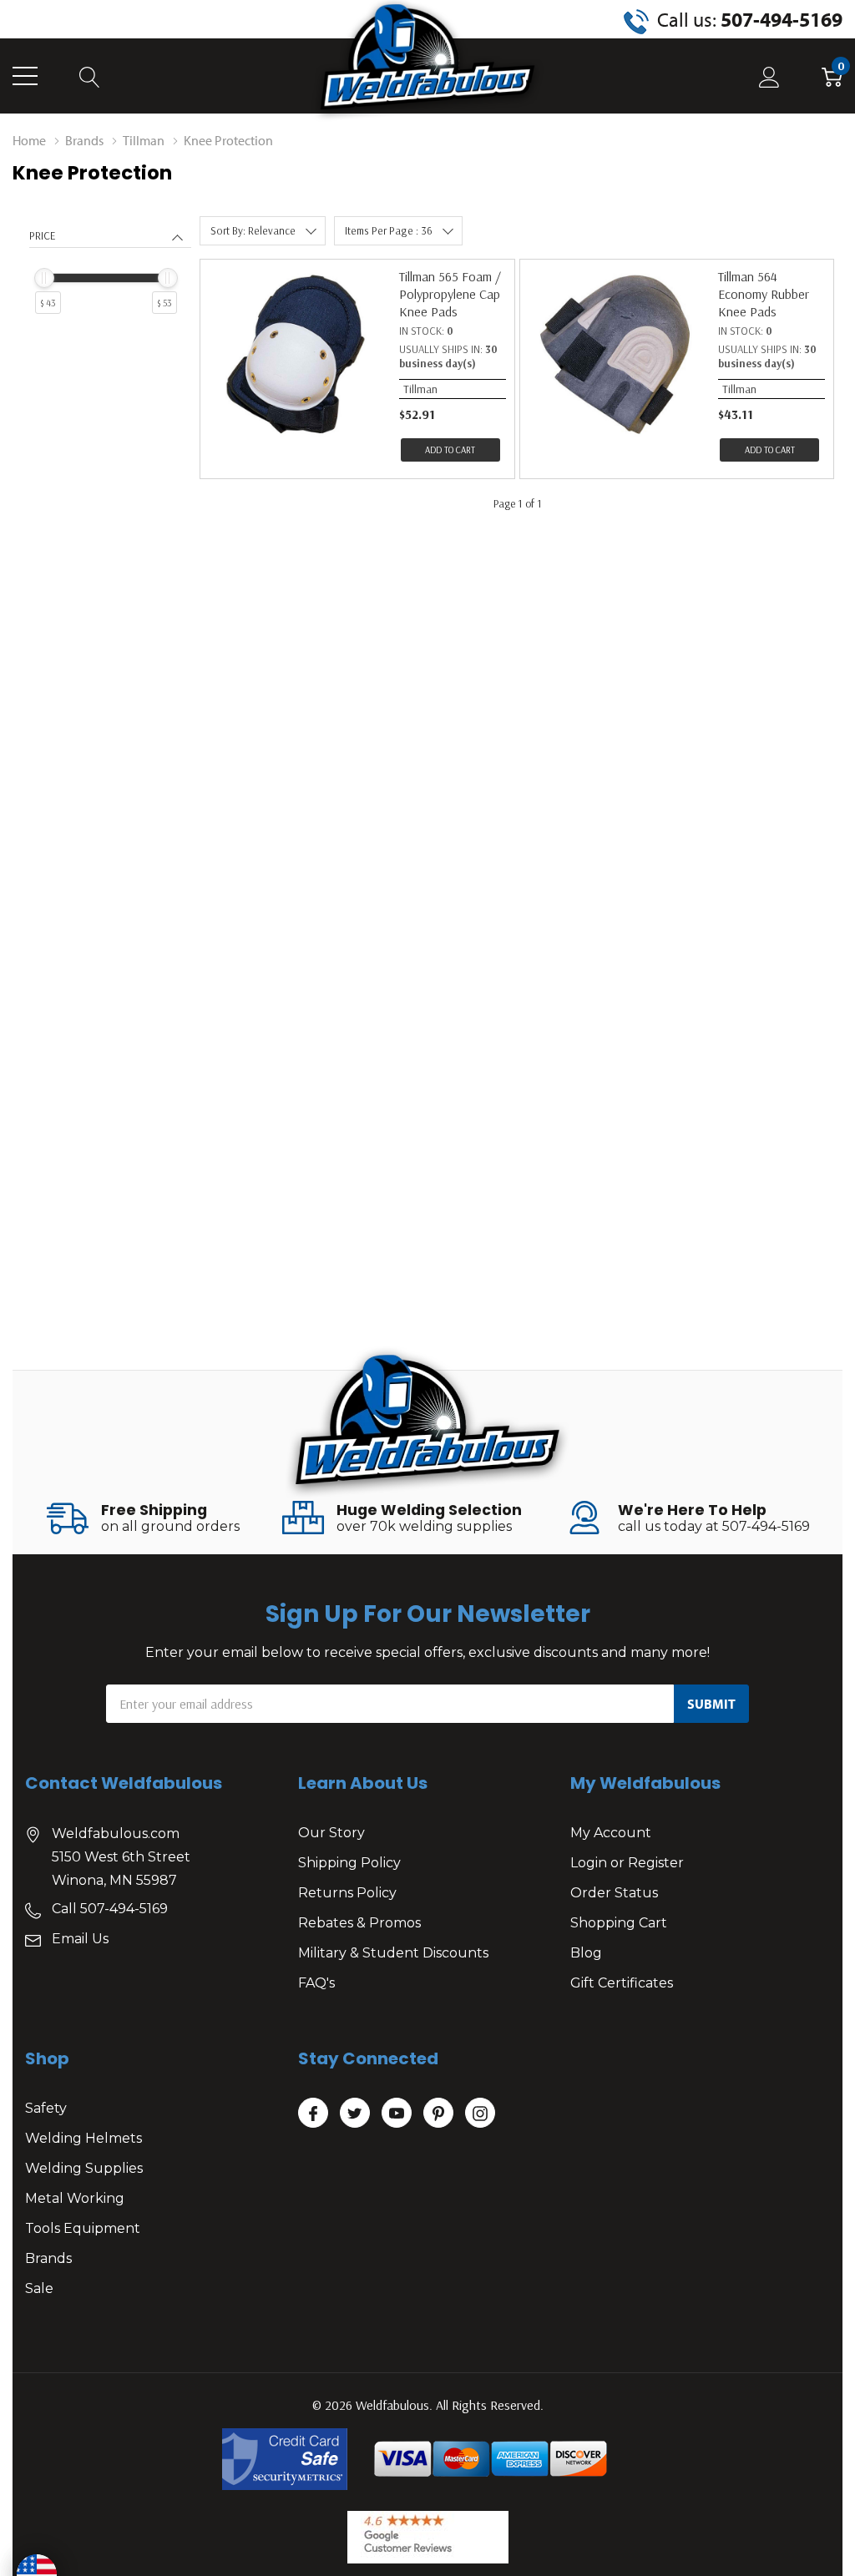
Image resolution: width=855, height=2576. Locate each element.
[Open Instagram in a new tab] (480, 2114)
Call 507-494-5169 (110, 1909)
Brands (48, 2258)
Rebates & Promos (359, 1923)
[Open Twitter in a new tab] (355, 2114)
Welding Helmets (83, 2138)
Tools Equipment (83, 2228)
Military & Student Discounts (393, 1953)
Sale (39, 2288)
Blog (586, 1953)
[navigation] (110, 288)
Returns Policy (347, 1893)
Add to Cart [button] (450, 450)
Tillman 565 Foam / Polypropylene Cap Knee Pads (450, 294)
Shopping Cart (619, 1923)
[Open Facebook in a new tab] (313, 2114)
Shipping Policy (349, 1863)
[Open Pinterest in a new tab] (438, 2114)
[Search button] (90, 76)
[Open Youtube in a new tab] (397, 2114)
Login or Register (627, 1863)
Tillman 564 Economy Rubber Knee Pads (764, 294)
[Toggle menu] (25, 76)
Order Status (614, 1893)
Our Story (331, 1833)
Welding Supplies (84, 2168)
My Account (611, 1833)
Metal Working (75, 2198)
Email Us (80, 1939)
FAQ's (316, 1983)
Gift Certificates (622, 1983)
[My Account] (769, 76)
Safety (46, 2108)
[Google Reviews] (428, 2537)
